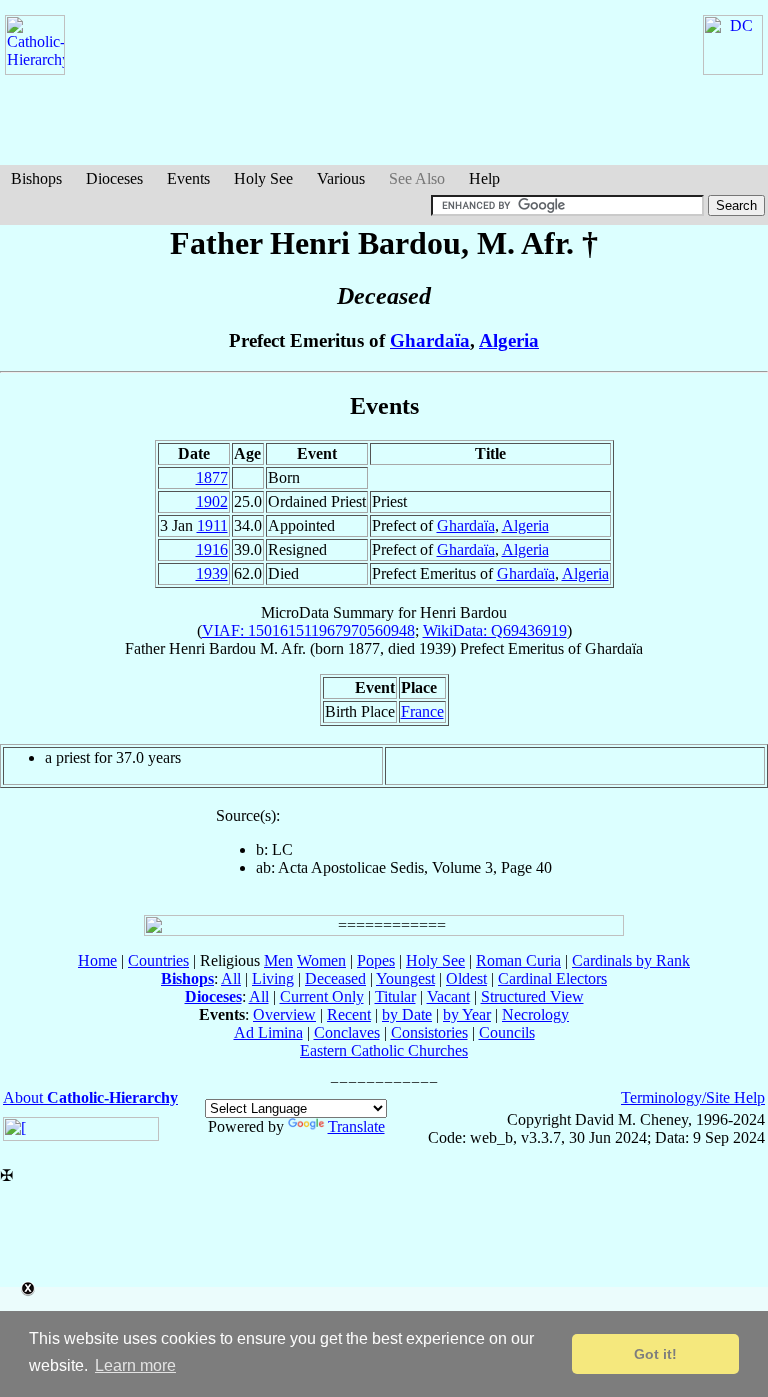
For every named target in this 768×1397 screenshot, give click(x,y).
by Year (467, 1014)
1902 (212, 501)
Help (484, 178)
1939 (212, 573)
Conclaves (347, 1032)
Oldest (466, 978)
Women (321, 960)
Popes (376, 960)
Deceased (335, 978)
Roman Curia (518, 960)
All (231, 978)
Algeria (509, 340)
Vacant (448, 996)
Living (273, 978)
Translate (356, 1126)
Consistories (429, 1032)
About (90, 1097)
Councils (507, 1032)
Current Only (322, 996)
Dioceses (114, 178)
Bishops (36, 178)
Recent (349, 1014)
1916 (212, 549)
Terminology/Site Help (693, 1097)
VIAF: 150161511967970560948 (308, 630)
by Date (407, 1014)
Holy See (263, 178)
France (422, 711)
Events (188, 178)
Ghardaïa (430, 340)
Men (278, 960)
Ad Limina (268, 1032)
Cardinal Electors (552, 978)
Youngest (405, 978)
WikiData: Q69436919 (495, 630)
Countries (158, 960)
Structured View (532, 996)
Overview (284, 1014)
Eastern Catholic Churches (384, 1050)
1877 (212, 477)
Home (97, 960)
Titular (395, 996)
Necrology (535, 1014)
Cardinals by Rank (631, 960)
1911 (212, 525)
